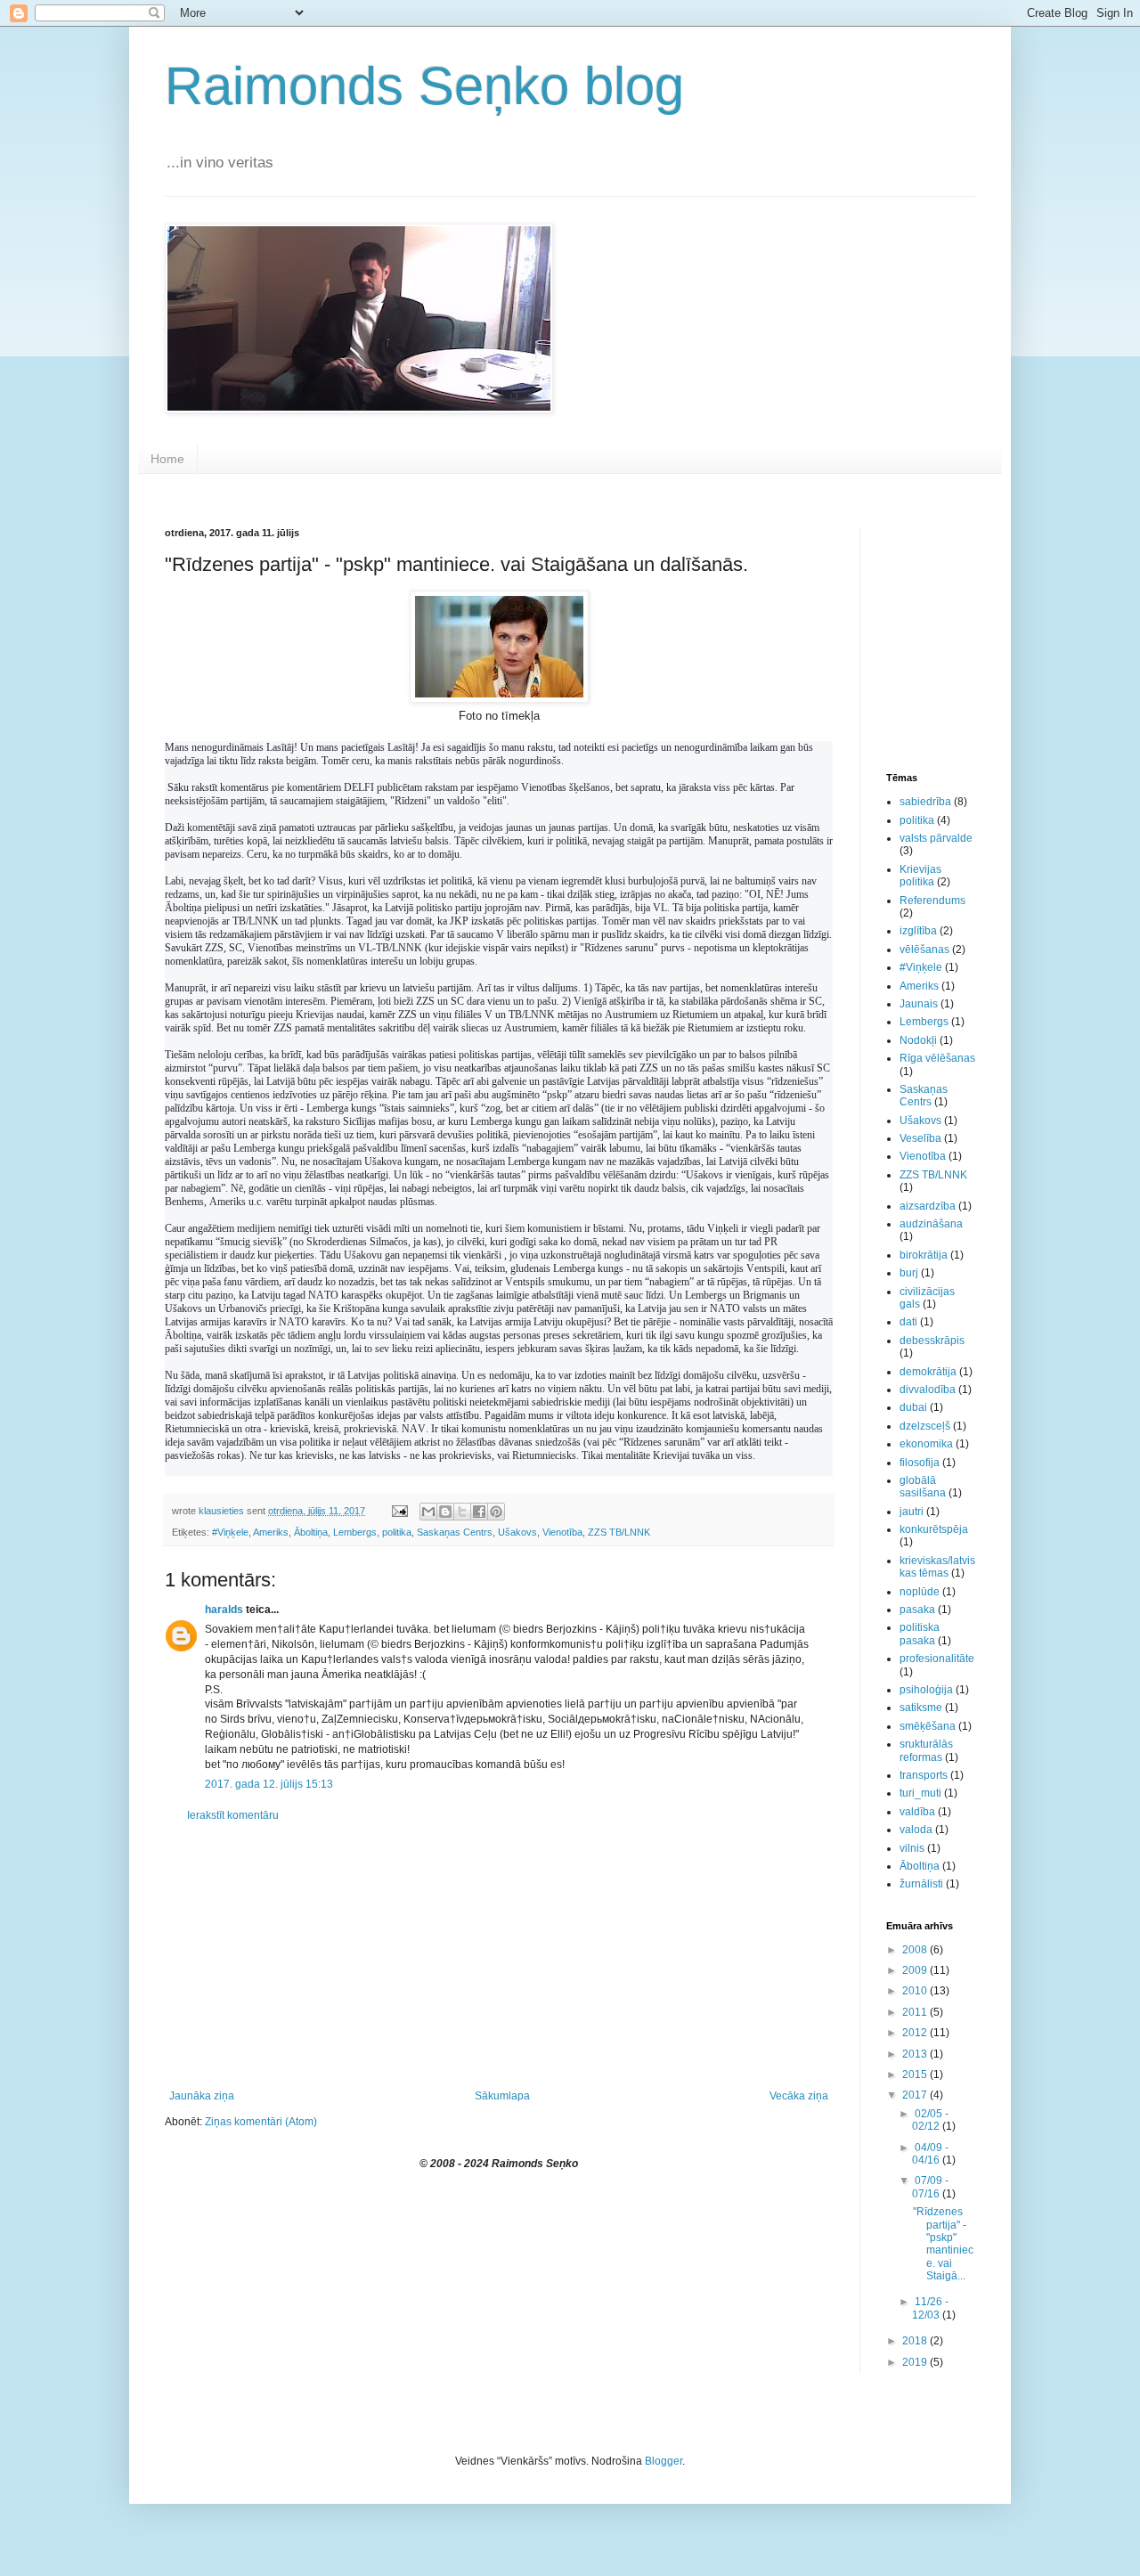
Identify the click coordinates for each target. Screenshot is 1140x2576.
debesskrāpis (932, 1341)
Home (167, 459)
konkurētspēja (934, 1529)
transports (924, 1775)
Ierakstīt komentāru (233, 1815)
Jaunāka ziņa (202, 2096)
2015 (916, 2075)
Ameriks (271, 1532)
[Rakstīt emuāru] (445, 1512)
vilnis (912, 1848)
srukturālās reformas (926, 1750)
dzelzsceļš (925, 1426)
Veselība (920, 1138)
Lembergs (355, 1532)
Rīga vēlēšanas (937, 1058)
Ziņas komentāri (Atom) (261, 2122)
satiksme (921, 1708)
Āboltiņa (311, 1532)
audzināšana (931, 1224)
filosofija (920, 1463)
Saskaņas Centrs (455, 1532)
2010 (916, 1991)
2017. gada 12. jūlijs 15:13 (269, 1784)
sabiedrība (925, 802)
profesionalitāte (937, 1659)
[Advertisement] (499, 1956)
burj (909, 1273)
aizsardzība (928, 1206)
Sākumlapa (502, 2096)
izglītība (918, 931)
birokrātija (924, 1255)
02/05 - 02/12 (930, 2120)
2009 (916, 1970)
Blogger (664, 2461)
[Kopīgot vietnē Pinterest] (496, 1512)
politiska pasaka (920, 1634)
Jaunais (919, 1004)
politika (397, 1532)
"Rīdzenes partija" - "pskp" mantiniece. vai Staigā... (943, 2244)
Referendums (932, 901)
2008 (916, 1950)
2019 (916, 2362)
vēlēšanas (924, 950)
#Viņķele (230, 1532)
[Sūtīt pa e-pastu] (428, 1512)
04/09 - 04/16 (930, 2154)
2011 (916, 2012)
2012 (916, 2033)
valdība (917, 1812)
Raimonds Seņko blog (424, 86)
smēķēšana (928, 1726)
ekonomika (926, 1444)
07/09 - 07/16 (930, 2187)
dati (908, 1322)
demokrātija (928, 1372)
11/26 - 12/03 (930, 2308)
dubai (913, 1407)
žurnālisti (921, 1884)
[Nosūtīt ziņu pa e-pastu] (399, 1511)
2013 (916, 2054)
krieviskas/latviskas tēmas (937, 1567)
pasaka (917, 1610)
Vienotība (562, 1532)
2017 (916, 2095)
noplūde (920, 1592)
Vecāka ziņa (799, 2096)
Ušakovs (517, 1532)
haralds (224, 1610)
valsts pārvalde (936, 838)
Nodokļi (918, 1040)
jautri (912, 1512)
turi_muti (920, 1793)
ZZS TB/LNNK (619, 1532)
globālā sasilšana (923, 1487)
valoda (916, 1830)
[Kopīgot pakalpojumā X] (462, 1512)
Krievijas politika (920, 876)
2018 (916, 2341)
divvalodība (928, 1390)
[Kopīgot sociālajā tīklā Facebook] (479, 1512)
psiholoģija (926, 1690)
